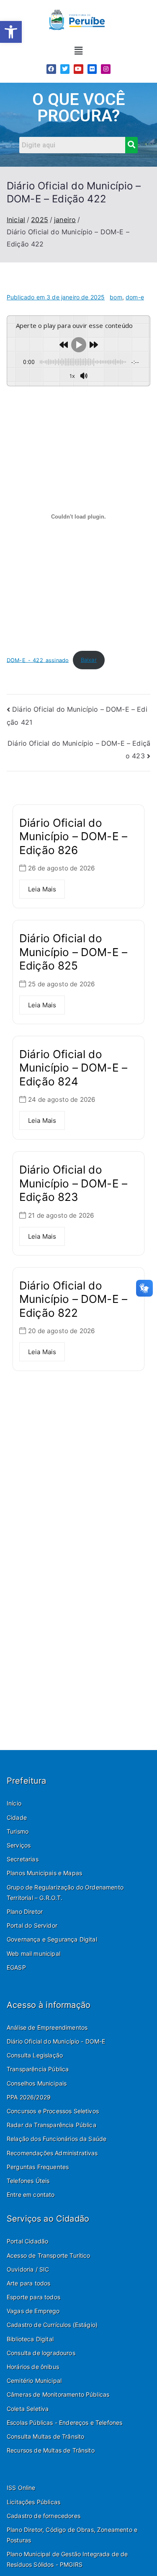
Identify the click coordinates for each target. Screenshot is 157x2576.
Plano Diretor (25, 1912)
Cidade (17, 1817)
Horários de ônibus (33, 2367)
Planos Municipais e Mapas (44, 1873)
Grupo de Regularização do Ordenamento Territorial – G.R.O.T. (65, 1892)
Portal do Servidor (32, 1925)
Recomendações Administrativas (52, 2153)
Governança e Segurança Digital (52, 1939)
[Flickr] (92, 69)
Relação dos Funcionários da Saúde (57, 2139)
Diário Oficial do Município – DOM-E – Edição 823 (73, 1183)
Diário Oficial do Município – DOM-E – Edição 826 (73, 836)
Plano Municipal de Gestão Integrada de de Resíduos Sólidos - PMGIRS (67, 2559)
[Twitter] (65, 69)
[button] (11, 32)
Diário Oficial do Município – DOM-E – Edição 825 (73, 952)
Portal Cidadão (27, 2241)
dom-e (135, 297)
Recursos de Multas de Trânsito (51, 2450)
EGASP (16, 1967)
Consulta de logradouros (41, 2353)
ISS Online (21, 2488)
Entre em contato (31, 2195)
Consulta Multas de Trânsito (45, 2436)
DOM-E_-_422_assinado (38, 660)
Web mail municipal (33, 1954)
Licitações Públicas (33, 2502)
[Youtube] (78, 69)
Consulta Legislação (35, 2055)
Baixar (89, 660)
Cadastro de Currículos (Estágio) (52, 2325)
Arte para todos (28, 2283)
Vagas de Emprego (33, 2311)
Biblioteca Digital (30, 2339)
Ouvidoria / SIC (28, 2269)
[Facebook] (51, 69)
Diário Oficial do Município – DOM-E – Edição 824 (73, 1068)
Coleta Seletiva (28, 2409)
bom (116, 297)
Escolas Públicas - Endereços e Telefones (64, 2423)
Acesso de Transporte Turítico (49, 2255)
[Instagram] (106, 69)
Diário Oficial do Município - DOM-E (56, 2041)
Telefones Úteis (28, 2181)
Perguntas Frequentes (38, 2167)
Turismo (18, 1831)
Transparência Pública (38, 2069)
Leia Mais (42, 889)
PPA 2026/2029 (29, 2097)
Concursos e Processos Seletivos (53, 2111)
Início (14, 1803)
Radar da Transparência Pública (51, 2125)
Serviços (19, 1845)
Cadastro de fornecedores (44, 2516)
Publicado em (56, 297)
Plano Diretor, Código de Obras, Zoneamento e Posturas (72, 2535)
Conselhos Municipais (37, 2083)
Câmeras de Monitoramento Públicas (58, 2394)
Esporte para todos (33, 2297)
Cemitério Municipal (34, 2381)
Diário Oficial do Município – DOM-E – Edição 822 (73, 1299)
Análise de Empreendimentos (47, 2027)
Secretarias (23, 1859)
